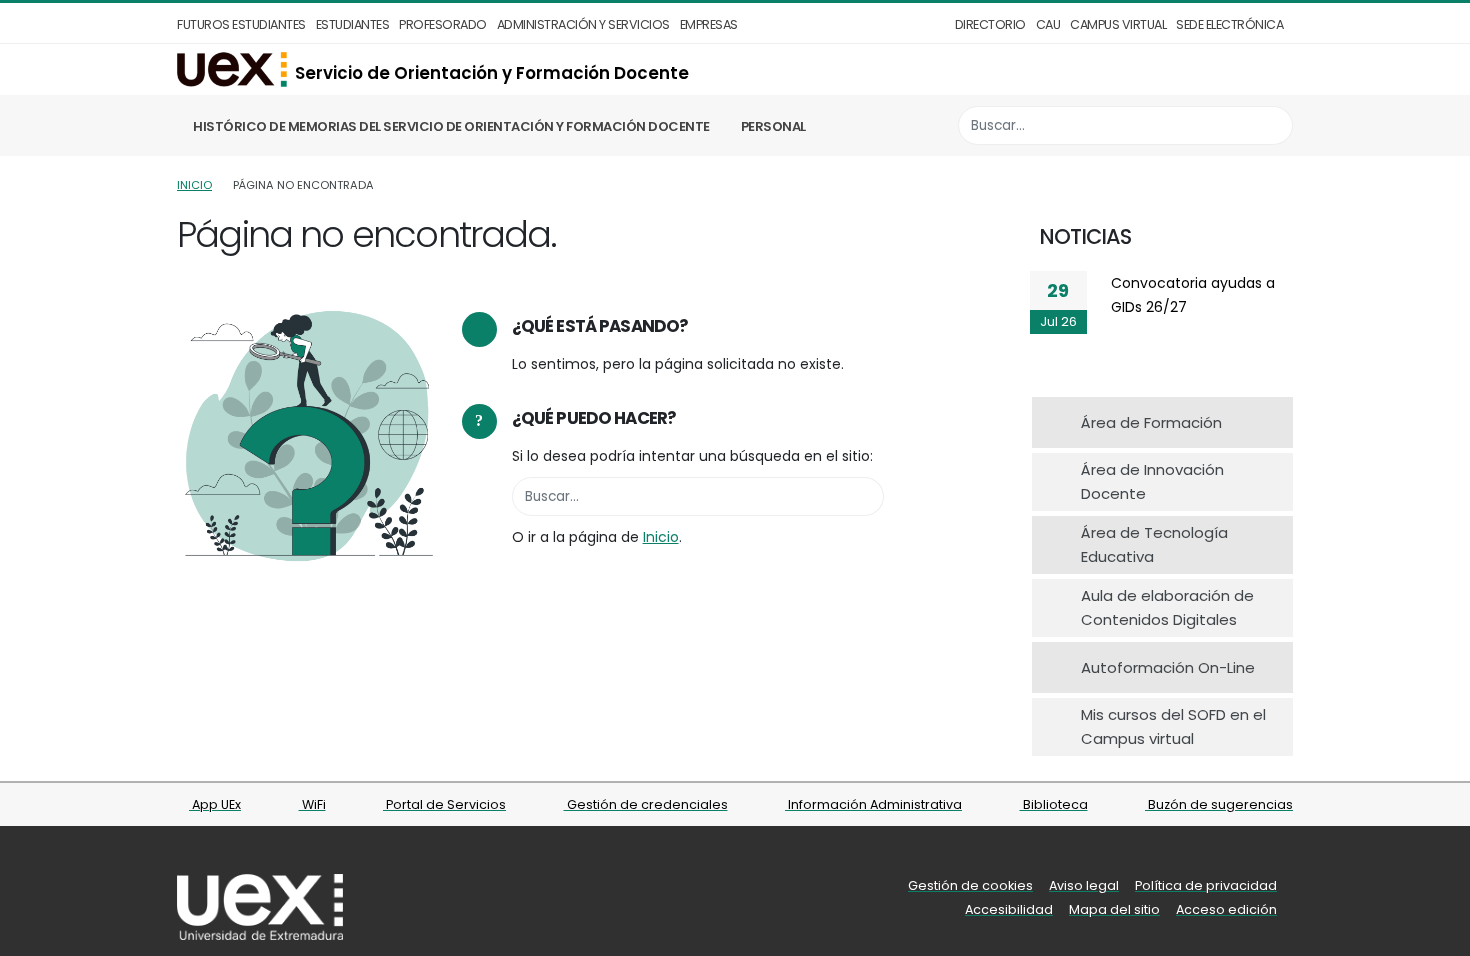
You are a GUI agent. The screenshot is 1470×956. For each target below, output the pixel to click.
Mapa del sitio (1114, 909)
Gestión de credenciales (646, 804)
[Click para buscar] (1272, 125)
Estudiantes (353, 24)
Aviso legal (1084, 885)
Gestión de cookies (970, 885)
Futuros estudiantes (241, 24)
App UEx (215, 804)
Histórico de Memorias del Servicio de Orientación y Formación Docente (451, 126)
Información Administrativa (873, 804)
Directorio (990, 24)
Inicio (194, 185)
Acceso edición (1226, 909)
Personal (773, 126)
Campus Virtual (1118, 24)
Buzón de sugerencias (1219, 804)
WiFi (312, 804)
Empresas (709, 24)
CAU (1048, 24)
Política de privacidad (1206, 885)
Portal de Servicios (444, 804)
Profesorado (443, 24)
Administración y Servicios (583, 24)
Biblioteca (1054, 804)
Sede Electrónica (1229, 24)
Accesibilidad (1009, 909)
